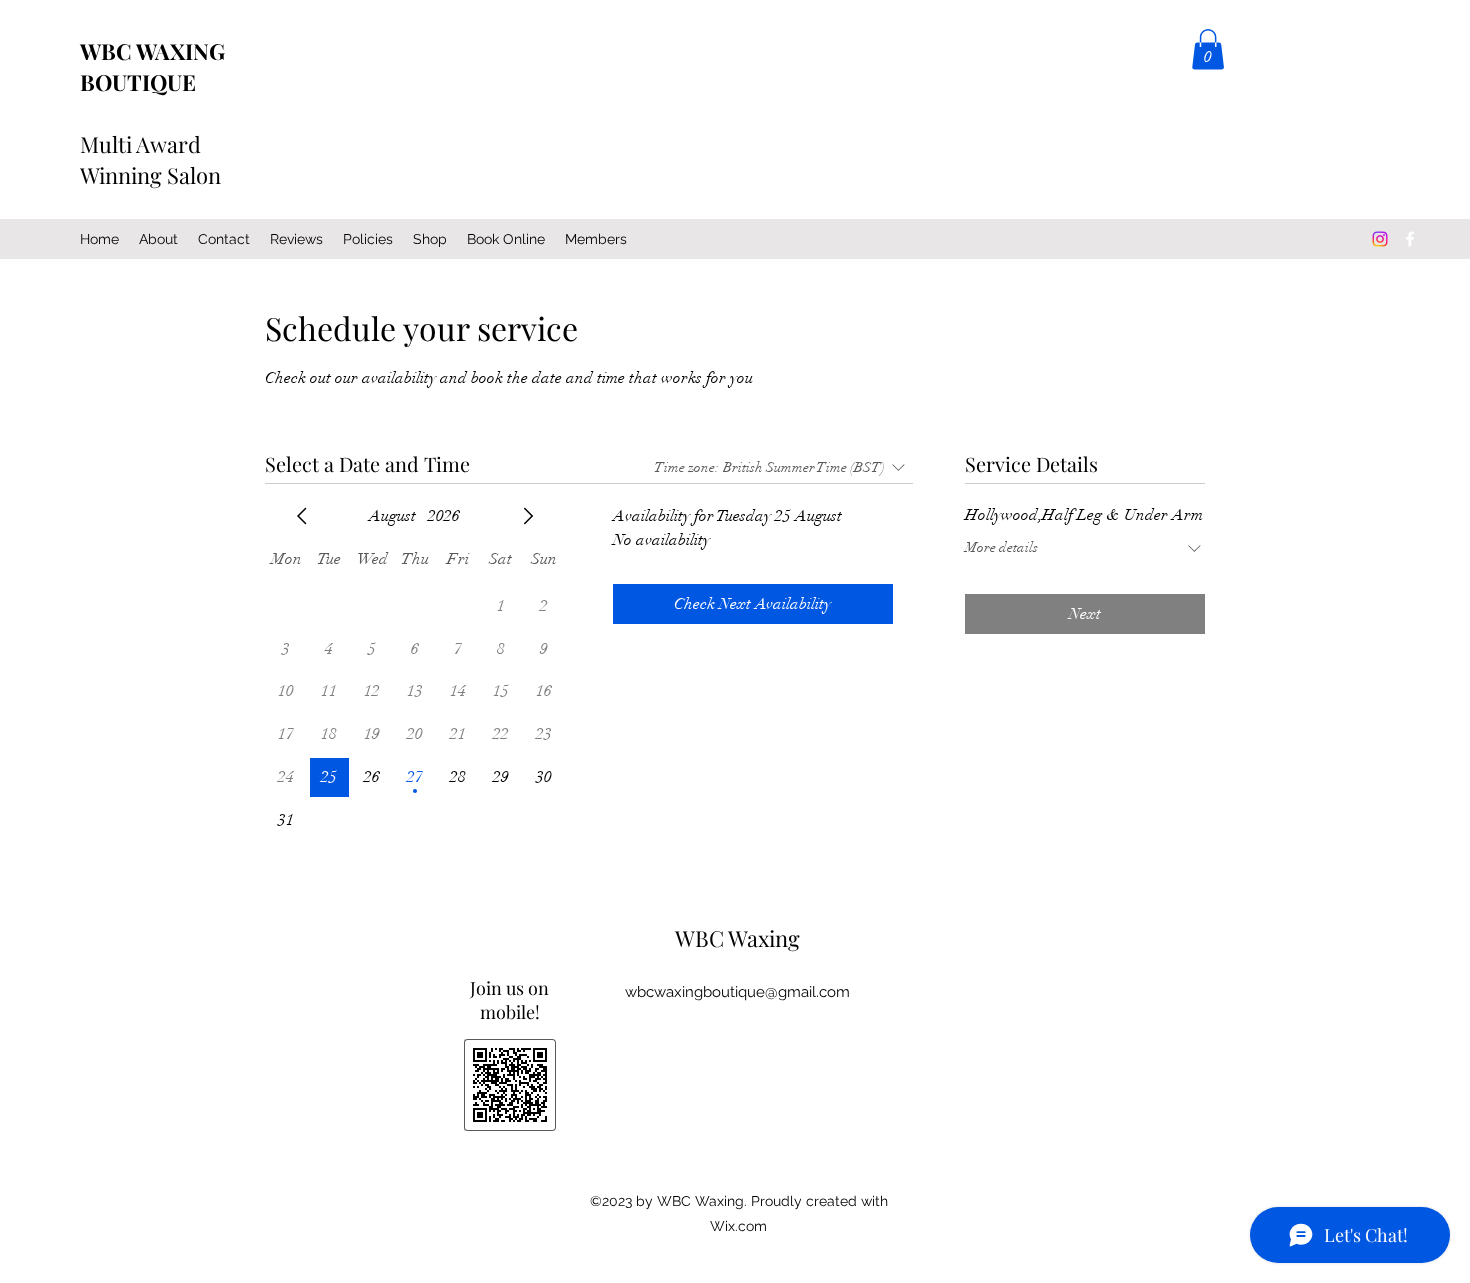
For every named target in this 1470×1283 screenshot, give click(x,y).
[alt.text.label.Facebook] (1410, 239)
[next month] (528, 516)
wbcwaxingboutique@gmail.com (737, 992)
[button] (1208, 49)
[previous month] (302, 516)
